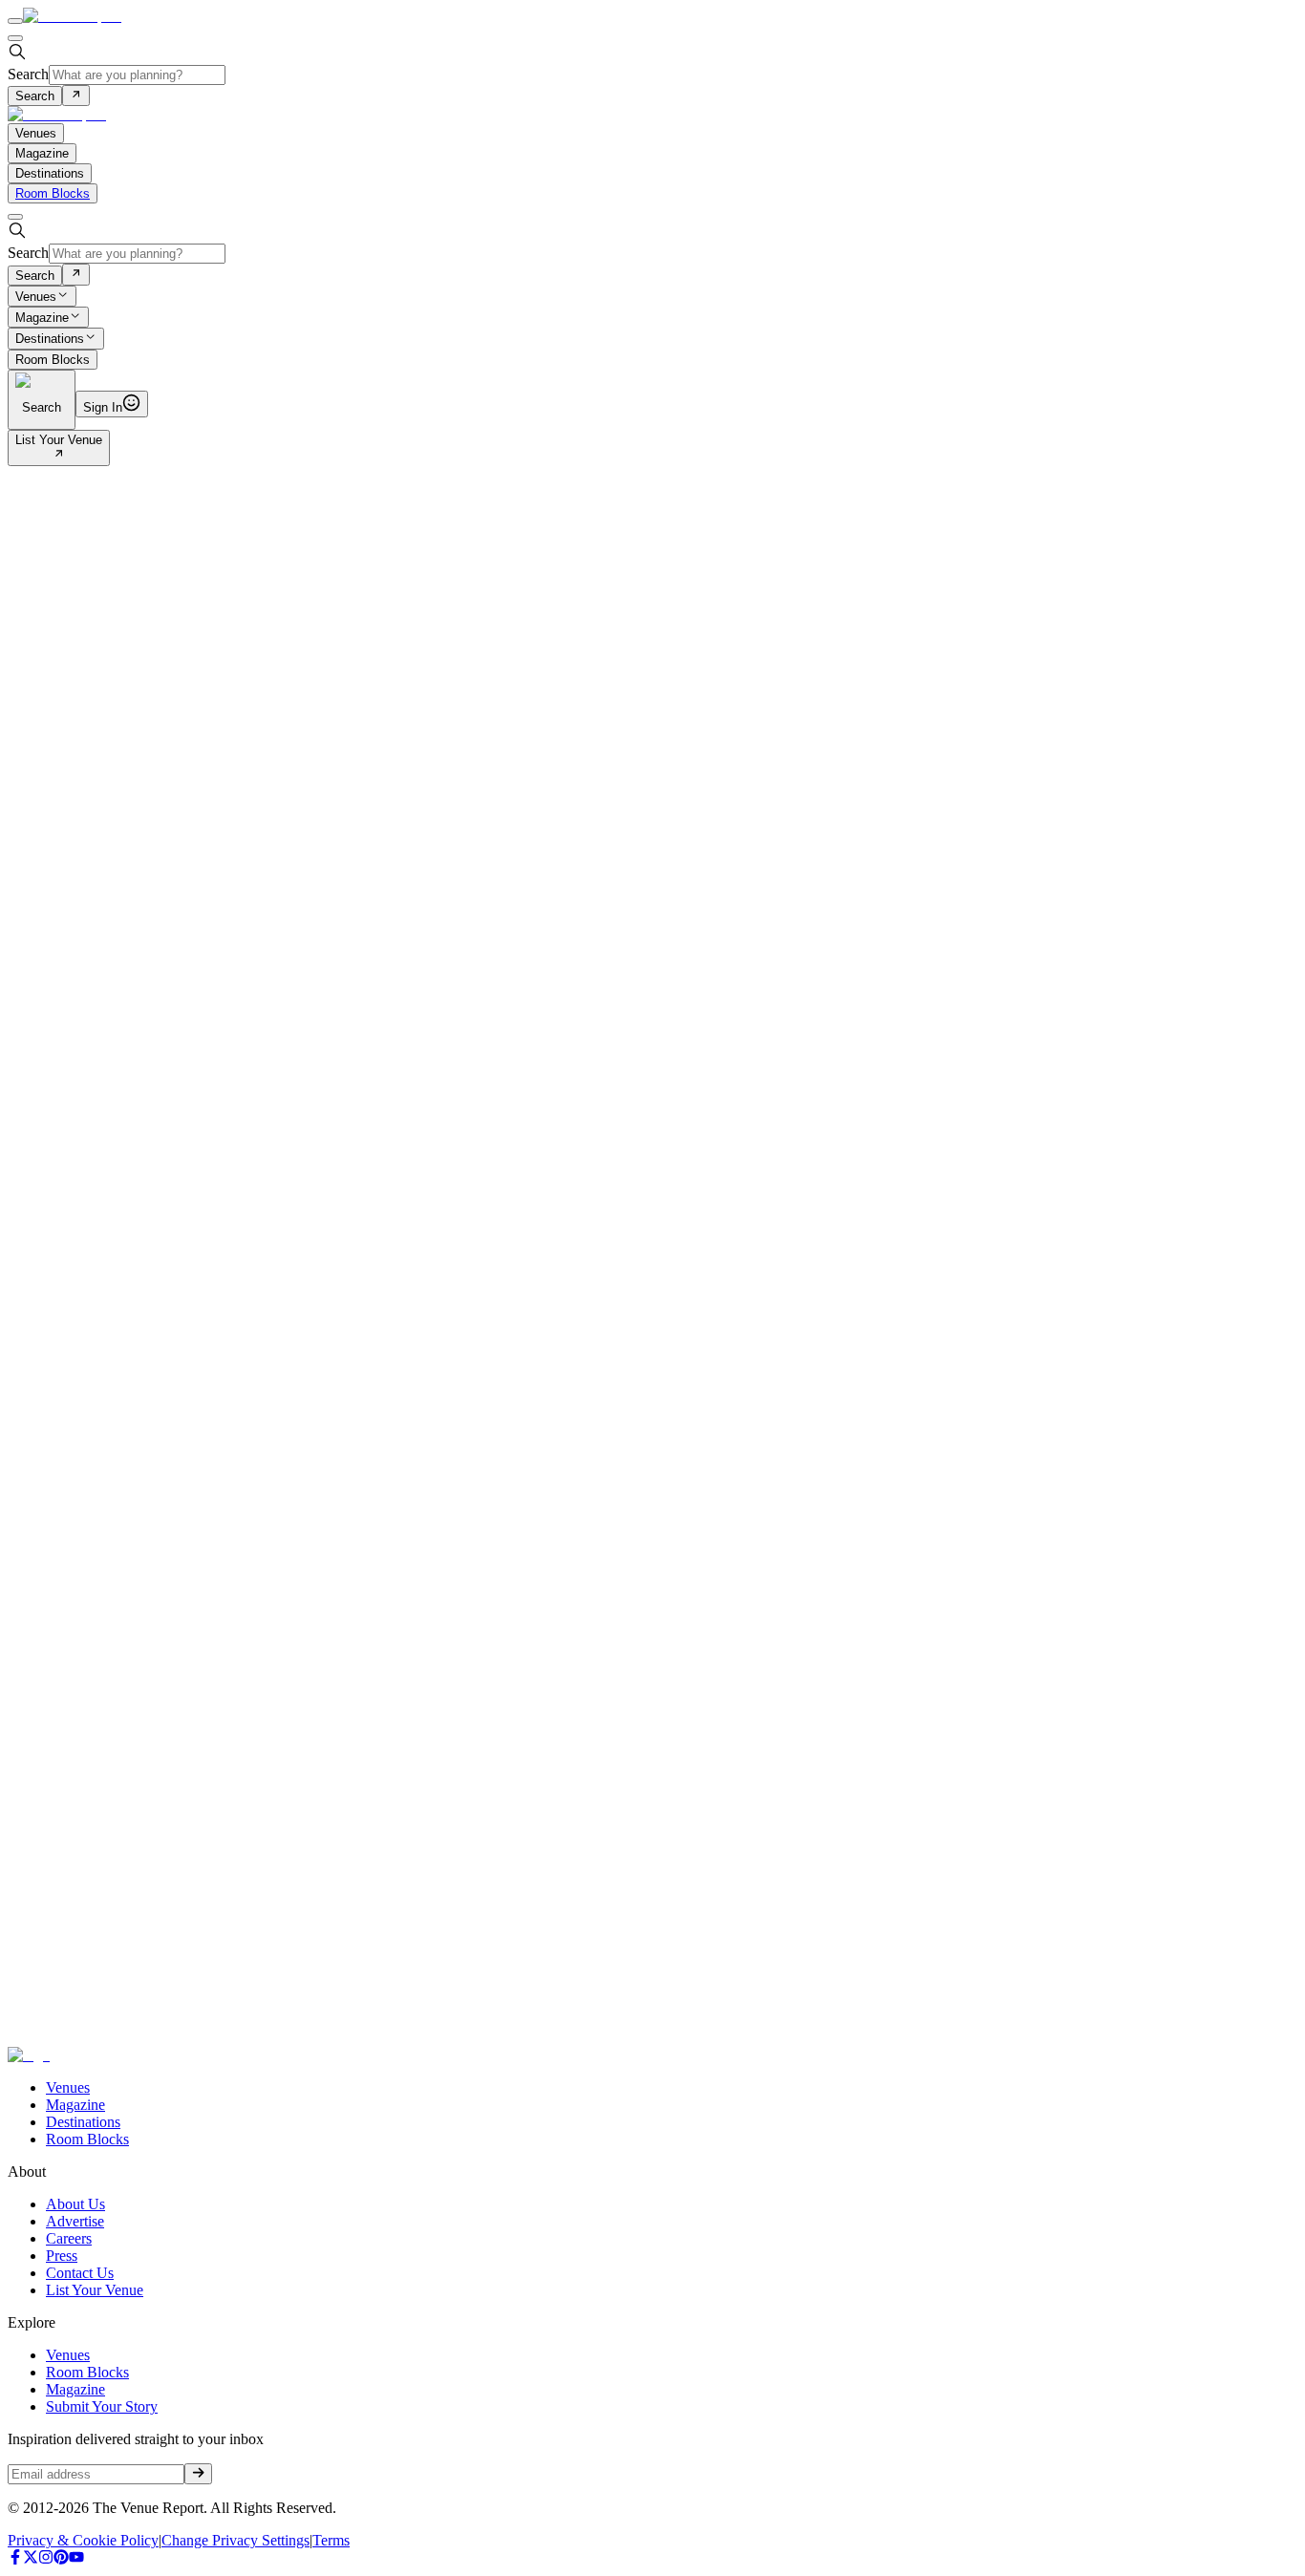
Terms (331, 2540)
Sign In (103, 407)
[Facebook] (15, 2559)
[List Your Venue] (59, 455)
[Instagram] (46, 2559)
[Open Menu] (15, 21)
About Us (75, 2204)
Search (28, 74)
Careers (69, 2238)
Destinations (50, 340)
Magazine (42, 318)
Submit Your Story (102, 2406)
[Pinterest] (61, 2559)
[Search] (76, 96)
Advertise (75, 2221)
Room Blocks (53, 193)
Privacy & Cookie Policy (83, 2540)
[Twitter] (31, 2559)
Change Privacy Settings (235, 2540)
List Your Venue (59, 440)
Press (62, 2256)
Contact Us (80, 2273)
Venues (36, 297)
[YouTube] (76, 2559)
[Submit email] (198, 2474)
